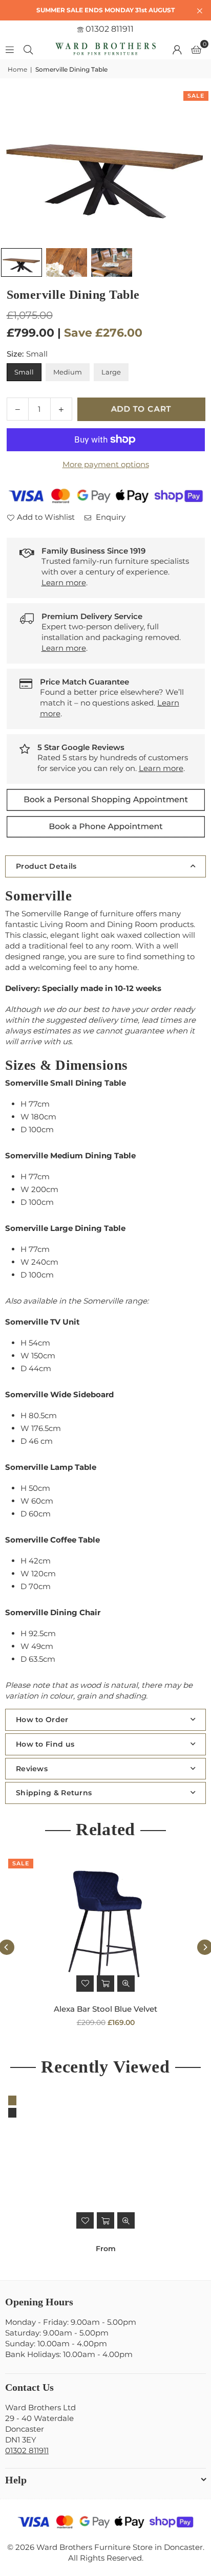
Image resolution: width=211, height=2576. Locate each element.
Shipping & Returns (54, 1793)
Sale (196, 96)
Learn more (64, 582)
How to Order (42, 1720)
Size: (27, 354)
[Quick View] (126, 1984)
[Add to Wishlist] (85, 1984)
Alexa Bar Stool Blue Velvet (105, 2009)
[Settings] (177, 49)
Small (24, 372)
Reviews (32, 1769)
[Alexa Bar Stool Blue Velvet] (105, 1926)
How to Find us (45, 1744)
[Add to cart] (105, 1984)
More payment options (106, 464)
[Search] (28, 49)
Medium (68, 372)
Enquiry (110, 517)
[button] (196, 49)
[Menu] (10, 49)
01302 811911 (109, 29)
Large (111, 372)
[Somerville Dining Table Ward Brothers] (22, 263)
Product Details (46, 866)
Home (17, 69)
